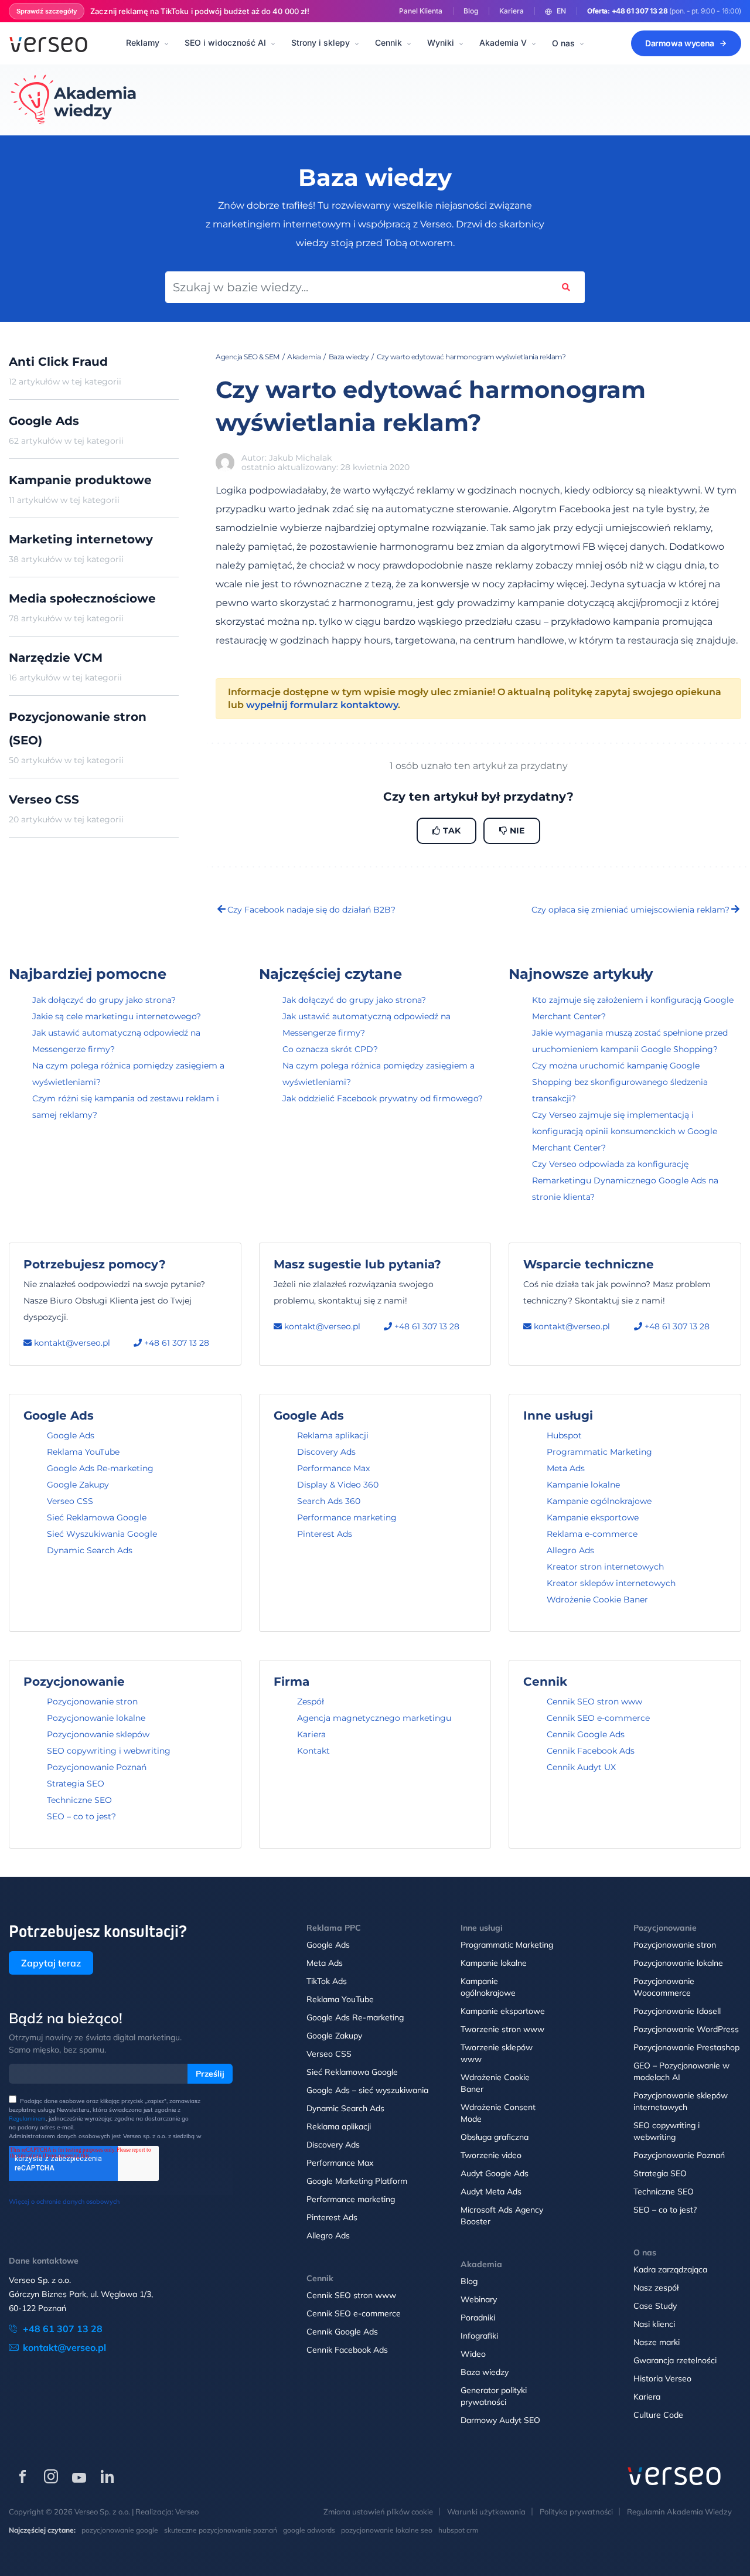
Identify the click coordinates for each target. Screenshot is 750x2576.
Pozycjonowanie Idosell (677, 2011)
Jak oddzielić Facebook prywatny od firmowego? (383, 1098)
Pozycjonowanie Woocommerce (664, 1987)
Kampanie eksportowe (593, 1517)
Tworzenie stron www (502, 2029)
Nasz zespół (656, 2288)
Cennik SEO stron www (594, 1702)
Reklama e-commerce (592, 1534)
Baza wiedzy (485, 2372)
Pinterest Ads (325, 1534)
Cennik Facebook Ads (591, 1751)
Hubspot (564, 1435)
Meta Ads (566, 1468)
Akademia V (503, 42)
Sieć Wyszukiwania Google (102, 1534)
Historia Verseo (662, 2378)
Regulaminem (27, 2119)
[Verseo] (48, 43)
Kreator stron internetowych (605, 1567)
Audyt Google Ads (495, 2173)
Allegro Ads (570, 1550)
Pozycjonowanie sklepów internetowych (681, 2101)
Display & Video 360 (338, 1485)
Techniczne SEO (79, 1800)
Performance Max (333, 1468)
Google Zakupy (78, 1485)
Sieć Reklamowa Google (97, 1517)
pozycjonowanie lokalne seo (387, 2530)
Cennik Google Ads (586, 1734)
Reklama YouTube (83, 1452)
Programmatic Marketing (599, 1452)
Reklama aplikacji (333, 1435)
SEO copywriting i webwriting (109, 1751)
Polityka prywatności (576, 2512)
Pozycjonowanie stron (92, 1702)
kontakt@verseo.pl (71, 1343)
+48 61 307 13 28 (640, 11)
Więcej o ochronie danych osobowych (64, 2201)
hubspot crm (458, 2530)
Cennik (388, 42)
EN (561, 11)
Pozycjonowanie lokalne (96, 1718)
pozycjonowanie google (120, 2530)
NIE (516, 831)
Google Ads (71, 1435)
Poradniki (478, 2318)
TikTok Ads (327, 1981)
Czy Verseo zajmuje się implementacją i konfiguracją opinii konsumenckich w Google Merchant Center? (625, 1131)
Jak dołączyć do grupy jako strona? (104, 1000)
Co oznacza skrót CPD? (330, 1049)
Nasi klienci (654, 2324)
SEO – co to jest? (81, 1816)
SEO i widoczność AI (225, 42)
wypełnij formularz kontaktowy (322, 705)
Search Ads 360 (329, 1501)
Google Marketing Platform (357, 2181)
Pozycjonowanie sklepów (98, 1734)
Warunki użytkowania (486, 2512)
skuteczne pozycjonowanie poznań (221, 2530)
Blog (471, 11)
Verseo (187, 2512)
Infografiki (479, 2336)
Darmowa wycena (680, 43)
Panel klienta (421, 11)
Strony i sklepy (321, 42)
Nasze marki (657, 2342)
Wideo (473, 2354)
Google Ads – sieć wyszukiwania (367, 2090)
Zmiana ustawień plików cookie (378, 2512)
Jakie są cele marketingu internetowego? (117, 1016)
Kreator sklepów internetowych (611, 1583)
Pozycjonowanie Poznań (97, 1767)
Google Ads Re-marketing (100, 1468)
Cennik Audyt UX (581, 1767)
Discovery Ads (326, 1452)
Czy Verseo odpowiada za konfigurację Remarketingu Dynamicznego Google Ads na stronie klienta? (625, 1180)
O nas (563, 43)
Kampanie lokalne (583, 1485)
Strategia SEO (76, 1784)
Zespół (311, 1702)
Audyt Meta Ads (491, 2192)
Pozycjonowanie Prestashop (686, 2047)
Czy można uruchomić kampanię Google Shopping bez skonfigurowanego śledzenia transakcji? (620, 1082)
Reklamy (143, 42)
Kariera (512, 11)
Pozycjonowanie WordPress (686, 2029)
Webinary (479, 2299)
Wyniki (441, 42)
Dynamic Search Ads (90, 1550)
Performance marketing (347, 1517)
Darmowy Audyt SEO (500, 2420)
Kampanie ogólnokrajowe (599, 1501)
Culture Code (658, 2415)
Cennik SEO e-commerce (598, 1718)
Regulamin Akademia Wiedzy (679, 2512)
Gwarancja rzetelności (675, 2360)
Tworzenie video (491, 2155)
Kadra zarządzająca (670, 2269)
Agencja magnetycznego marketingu (374, 1718)
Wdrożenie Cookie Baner (597, 1600)
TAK (451, 831)
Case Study (655, 2306)
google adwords (309, 2530)
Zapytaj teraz (51, 1963)
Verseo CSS (70, 1501)
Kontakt (313, 1751)
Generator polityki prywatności (494, 2396)
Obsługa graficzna (495, 2137)
